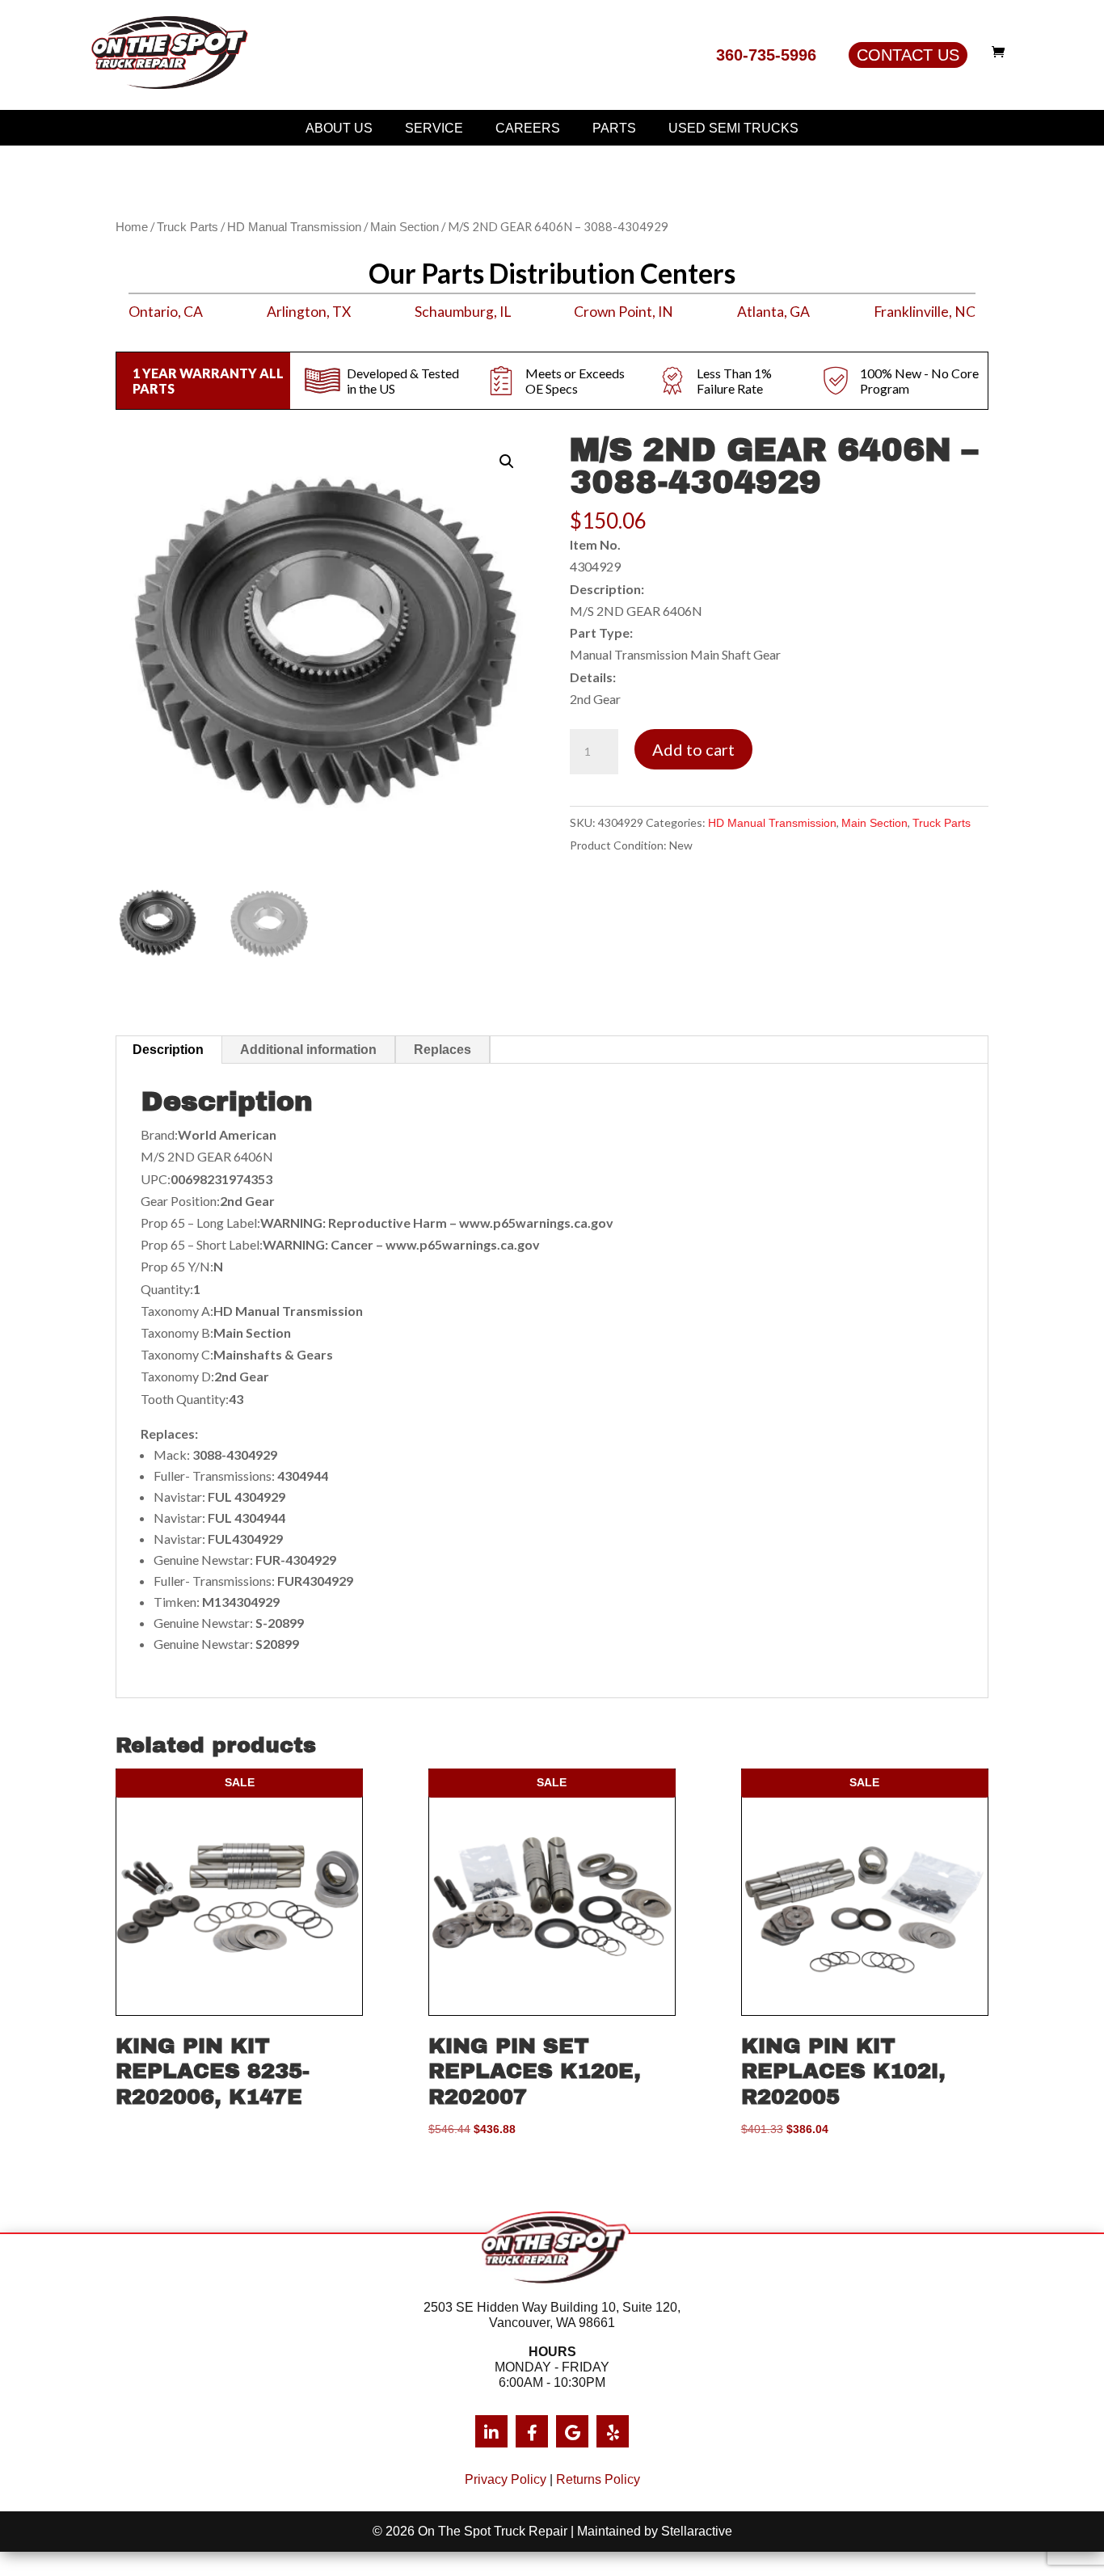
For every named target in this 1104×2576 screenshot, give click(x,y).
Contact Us (908, 55)
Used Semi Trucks (733, 128)
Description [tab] (168, 1050)
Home (132, 227)
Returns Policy (598, 2479)
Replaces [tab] (442, 1050)
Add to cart (693, 749)
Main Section (405, 227)
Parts (614, 128)
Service (434, 128)
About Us (339, 128)
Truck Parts (188, 227)
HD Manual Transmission (294, 227)
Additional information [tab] (308, 1050)
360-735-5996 (766, 55)
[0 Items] (1002, 52)
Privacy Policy (506, 2479)
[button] (507, 462)
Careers (528, 128)
